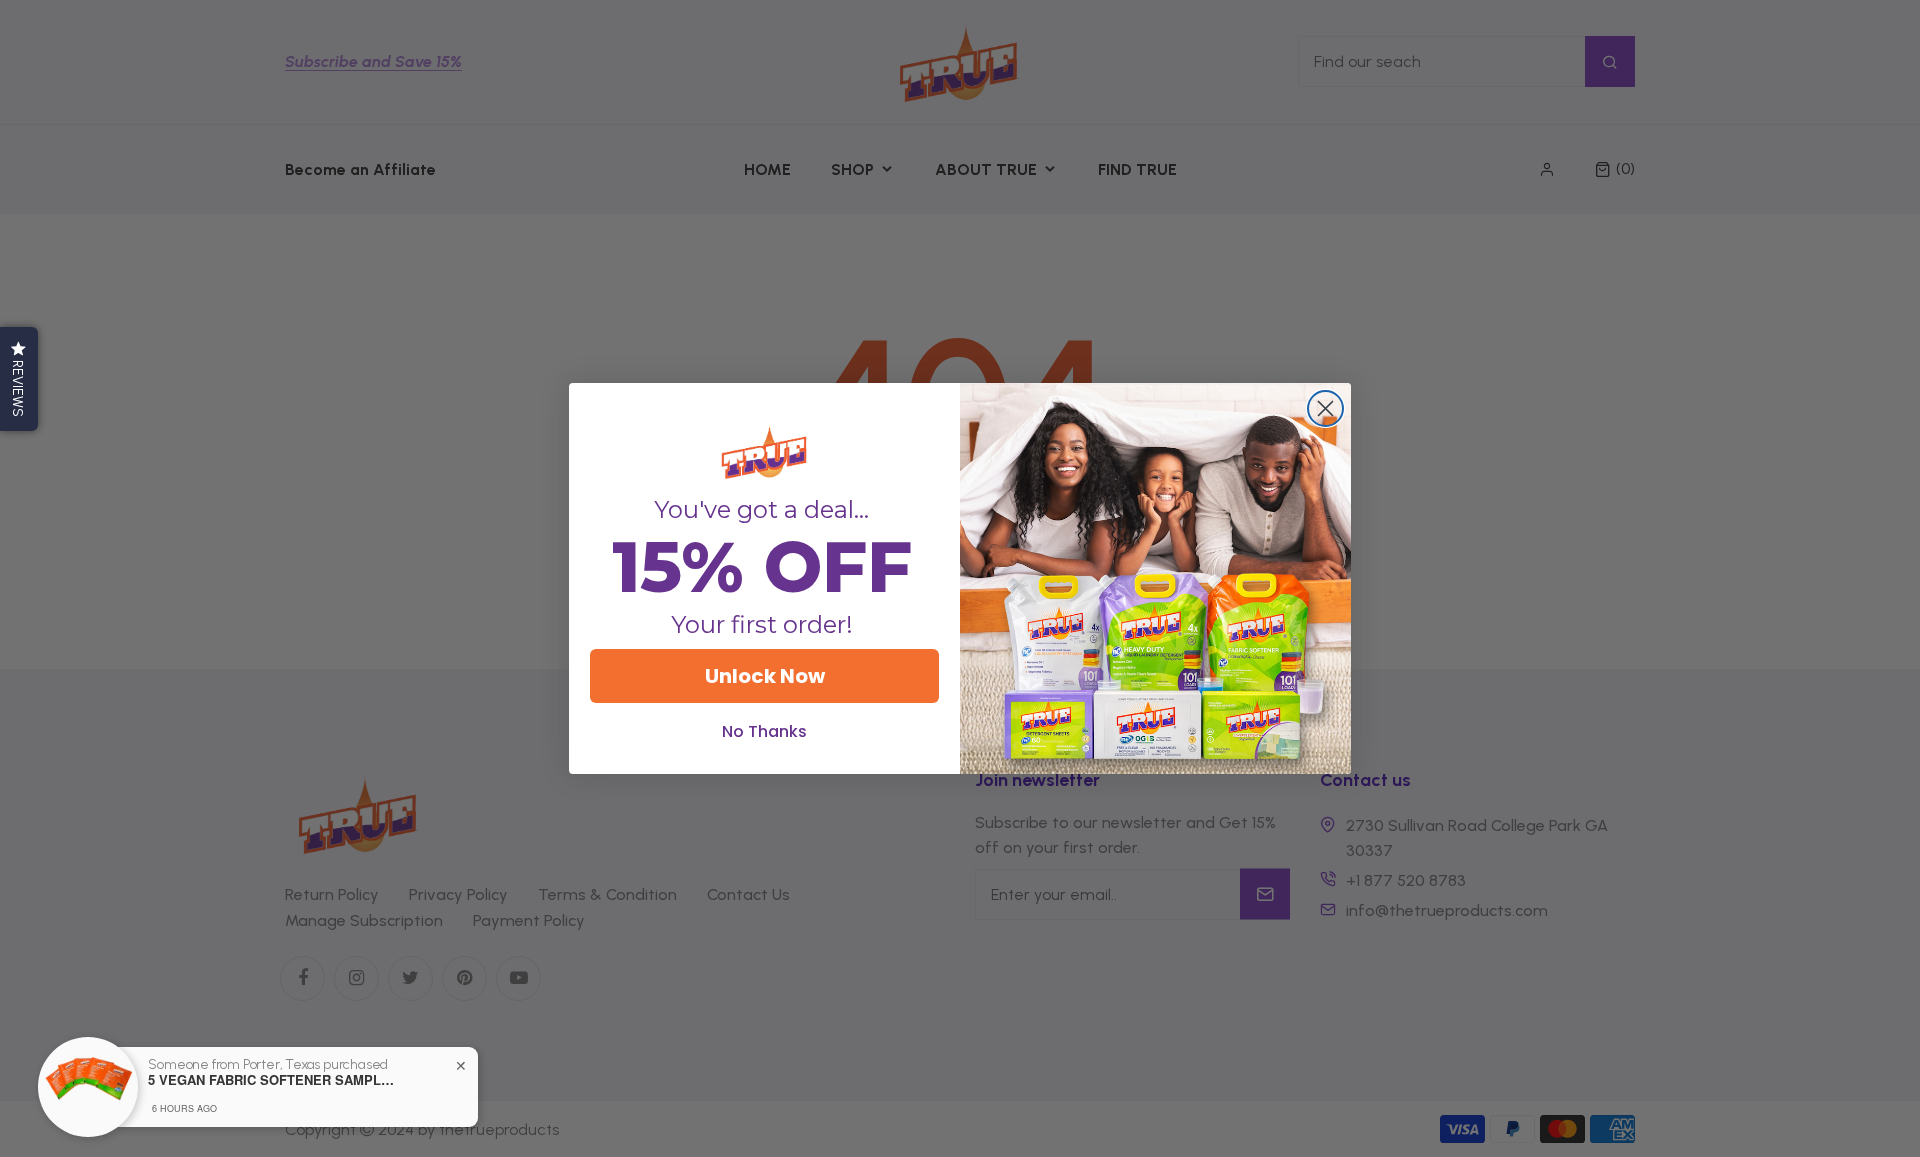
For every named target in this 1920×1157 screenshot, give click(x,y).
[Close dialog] (1325, 408)
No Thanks (764, 731)
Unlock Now (765, 676)
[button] (19, 379)
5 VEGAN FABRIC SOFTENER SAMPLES (273, 1080)
